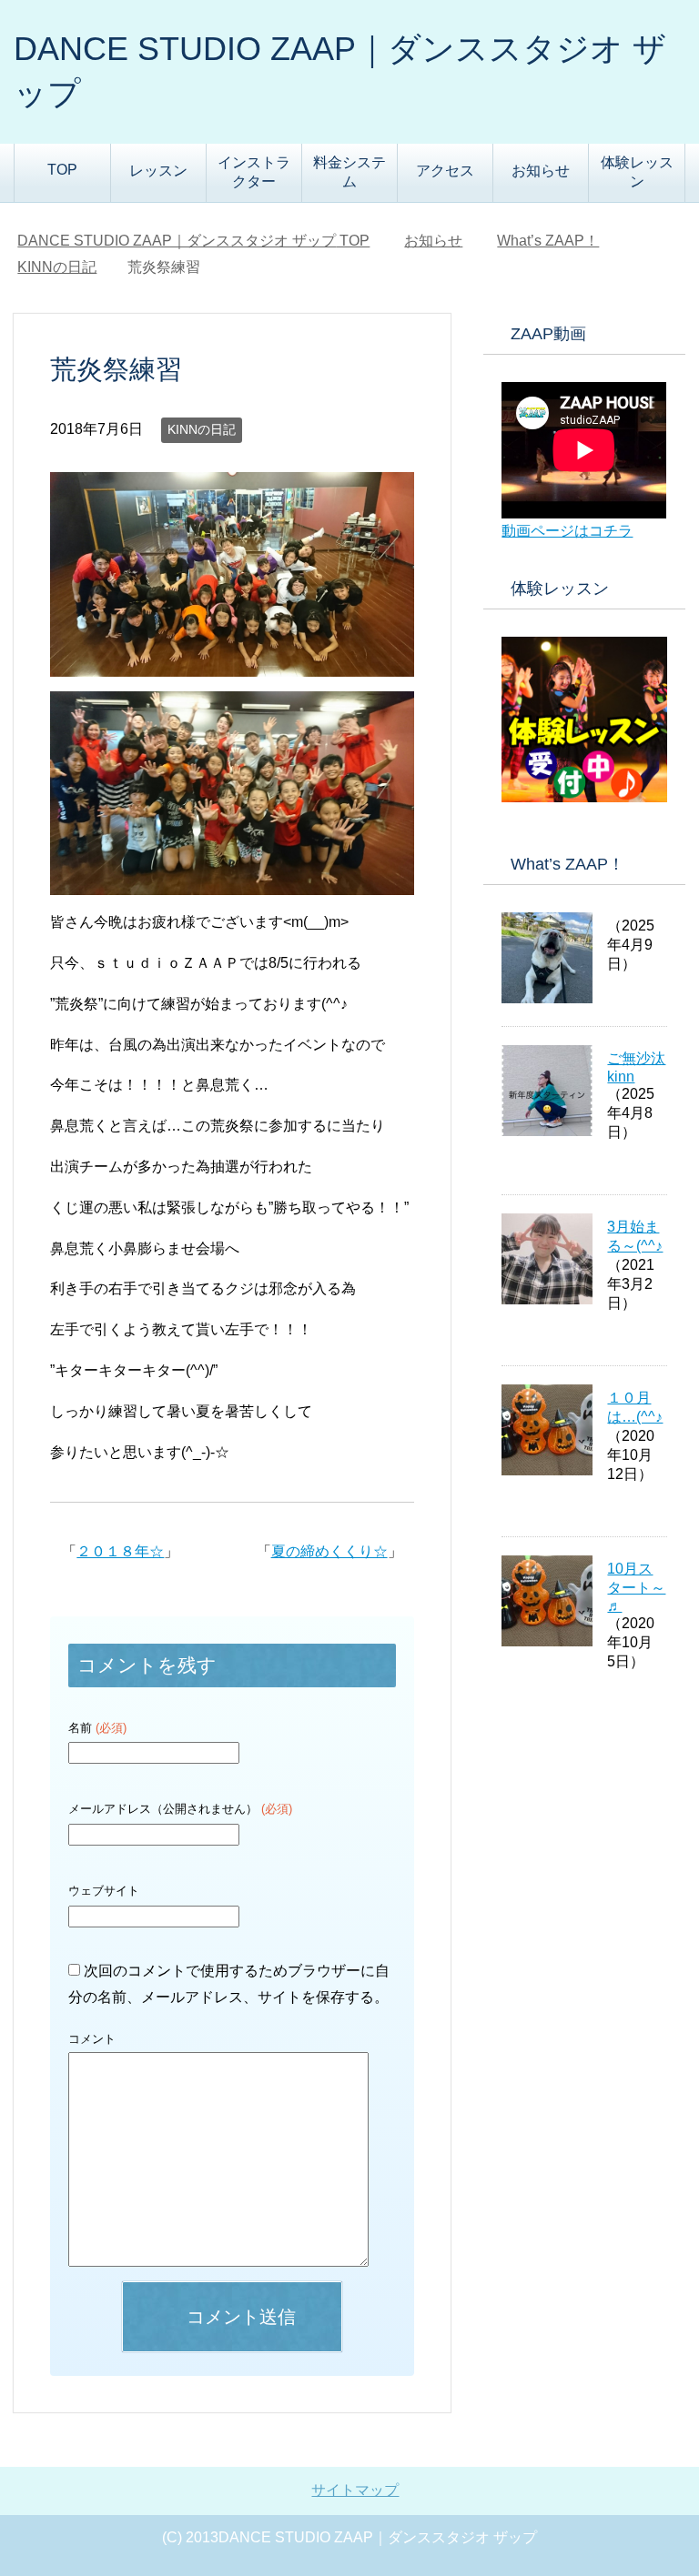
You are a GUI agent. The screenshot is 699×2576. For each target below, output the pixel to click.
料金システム (349, 172)
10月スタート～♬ (636, 1587)
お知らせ (541, 171)
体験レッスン (637, 172)
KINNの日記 (202, 429)
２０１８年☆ (120, 1551)
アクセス (445, 171)
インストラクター (254, 172)
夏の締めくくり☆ (329, 1551)
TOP (62, 170)
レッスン (158, 171)
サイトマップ (355, 2490)
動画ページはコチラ (567, 531)
